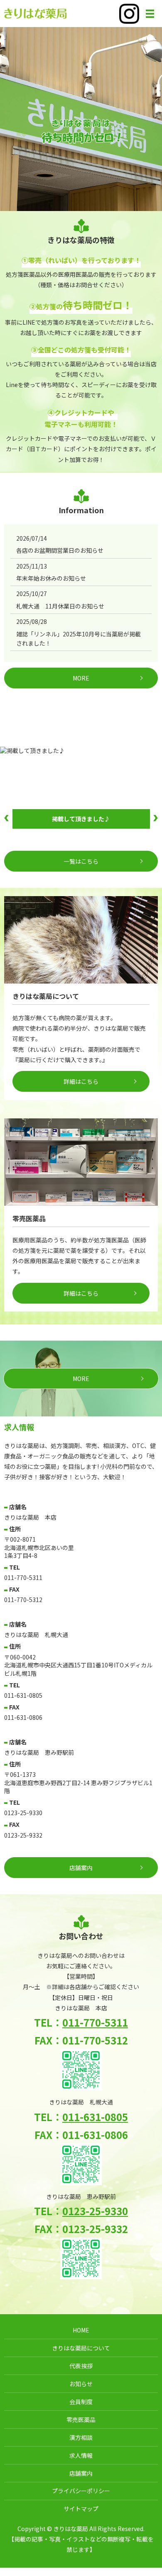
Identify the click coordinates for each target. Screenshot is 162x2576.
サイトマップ (81, 2509)
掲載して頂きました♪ (81, 819)
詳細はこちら (81, 1081)
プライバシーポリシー (81, 2491)
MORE (81, 678)
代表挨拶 (81, 2366)
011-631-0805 (95, 2117)
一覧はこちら (81, 861)
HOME (81, 2330)
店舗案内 (81, 2473)
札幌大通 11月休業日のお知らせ (60, 606)
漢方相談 (81, 2437)
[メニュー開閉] (150, 14)
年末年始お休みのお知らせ (51, 578)
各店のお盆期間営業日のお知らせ (60, 550)
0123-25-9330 (95, 2211)
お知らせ (81, 2384)
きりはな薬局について (81, 2348)
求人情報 (81, 2455)
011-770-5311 (95, 2022)
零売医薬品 (81, 2420)
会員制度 (81, 2402)
